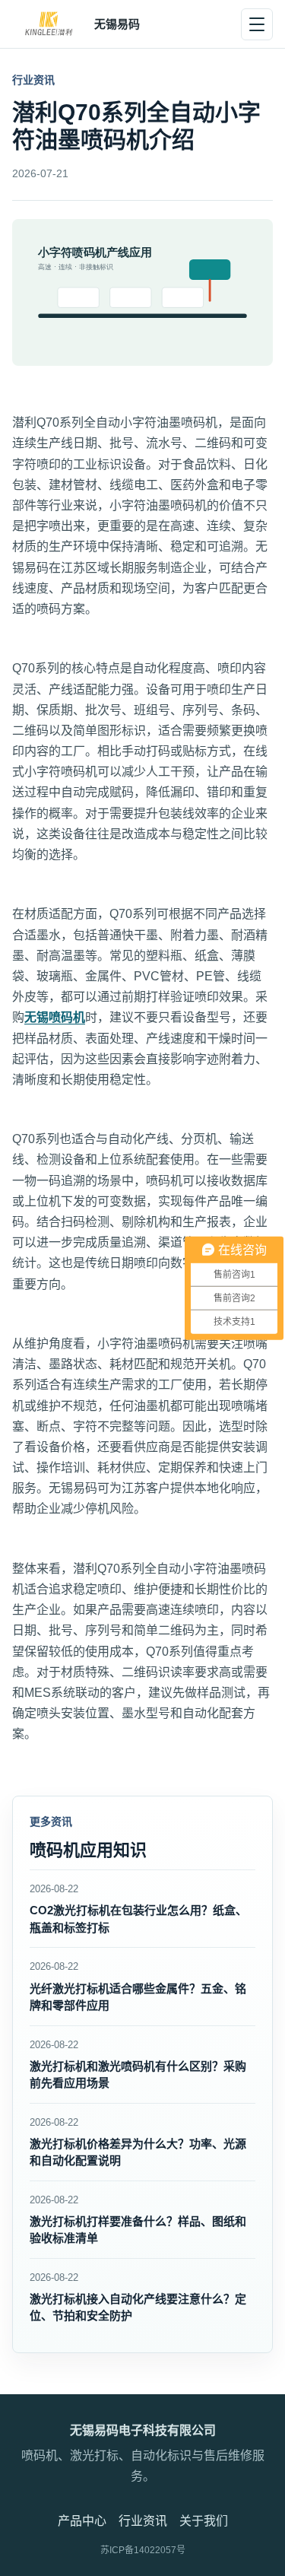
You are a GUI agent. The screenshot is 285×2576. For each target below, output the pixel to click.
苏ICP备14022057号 (143, 2550)
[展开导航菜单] (257, 24)
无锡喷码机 (55, 1017)
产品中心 (82, 2521)
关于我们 (204, 2521)
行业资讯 (143, 2521)
